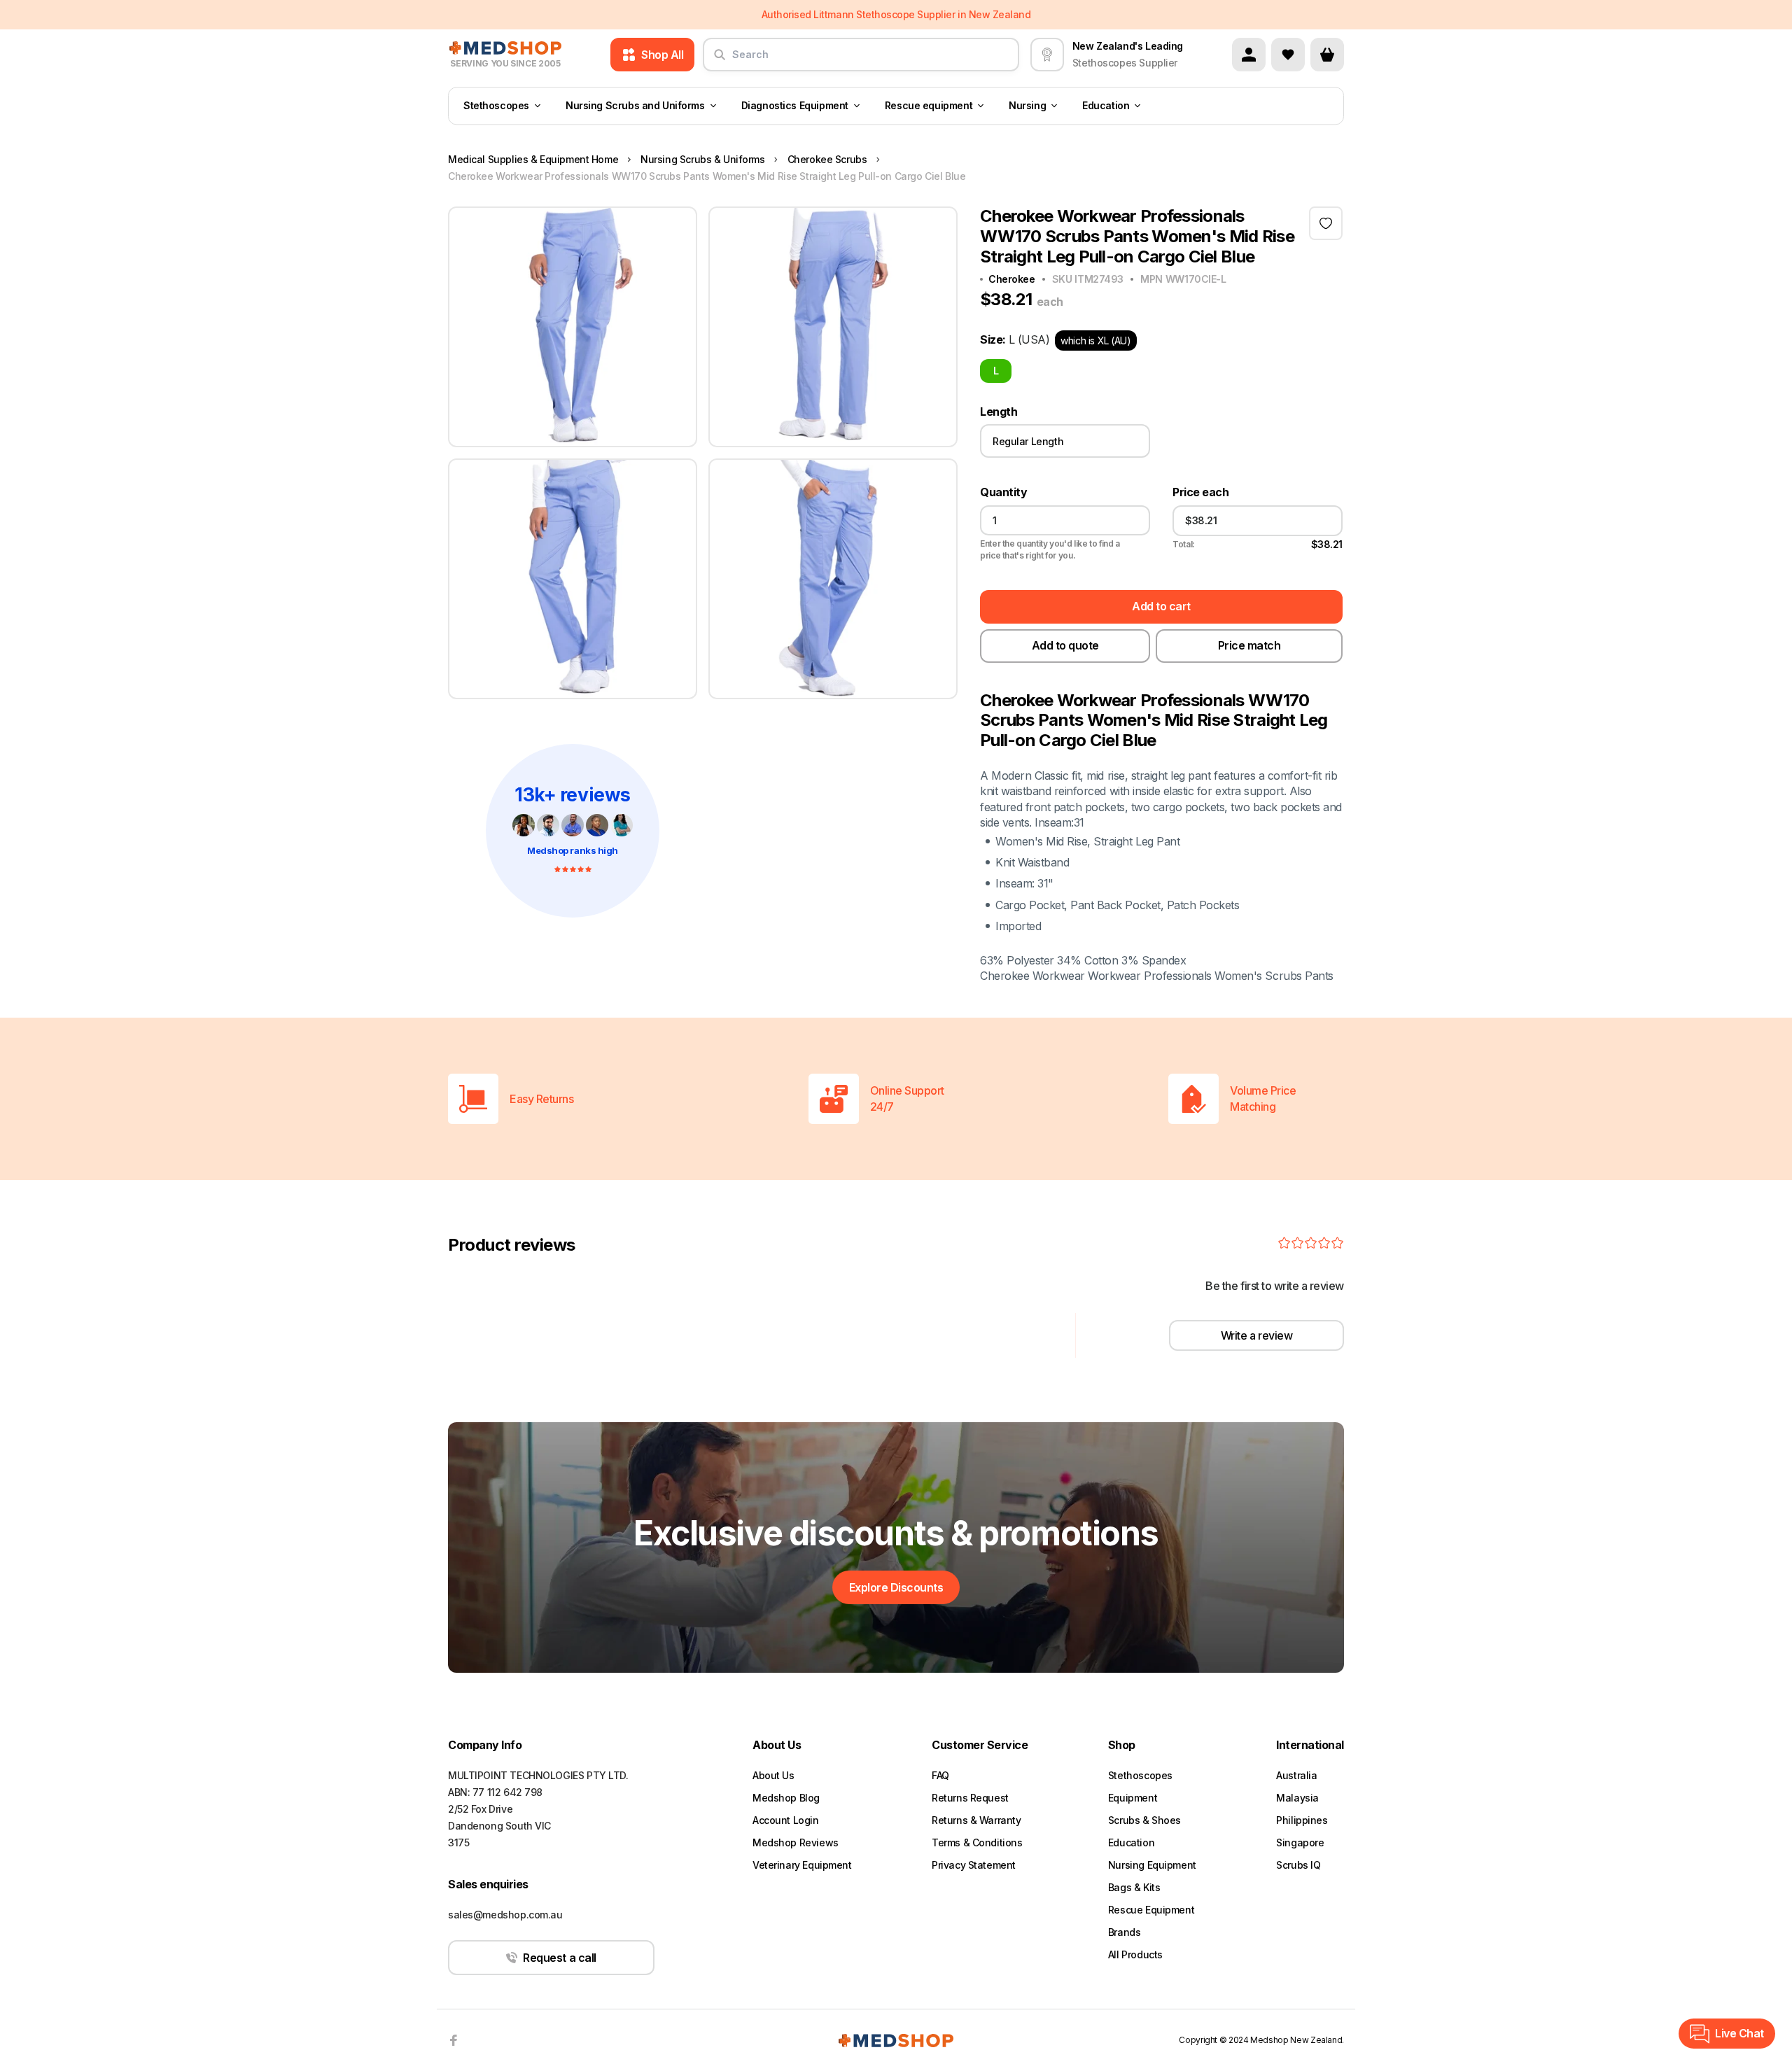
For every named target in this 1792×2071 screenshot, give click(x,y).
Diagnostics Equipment (795, 106)
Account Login (786, 1820)
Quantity (1003, 492)
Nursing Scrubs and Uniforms (635, 106)
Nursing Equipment (1152, 1865)
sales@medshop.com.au (505, 1915)
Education (1106, 106)
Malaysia (1297, 1798)
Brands (1124, 1932)
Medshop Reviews (796, 1842)
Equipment (1133, 1798)
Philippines (1302, 1820)
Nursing (1027, 106)
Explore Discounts (896, 1587)
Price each (1200, 492)
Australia (1296, 1775)
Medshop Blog (786, 1798)
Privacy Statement (974, 1865)
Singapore (1300, 1842)
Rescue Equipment (1151, 1910)
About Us (773, 1775)
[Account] (1249, 55)
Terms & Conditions (977, 1842)
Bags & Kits (1134, 1887)
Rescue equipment (929, 106)
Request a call (559, 1958)
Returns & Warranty (976, 1820)
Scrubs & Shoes (1144, 1820)
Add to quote (1065, 645)
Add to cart (1161, 606)
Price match (1249, 645)
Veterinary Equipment (802, 1865)
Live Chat (1739, 2033)
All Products (1135, 1954)
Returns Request (970, 1798)
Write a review (1256, 1335)
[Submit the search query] (720, 60)
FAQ (940, 1775)
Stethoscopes (496, 106)
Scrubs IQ (1298, 1865)
